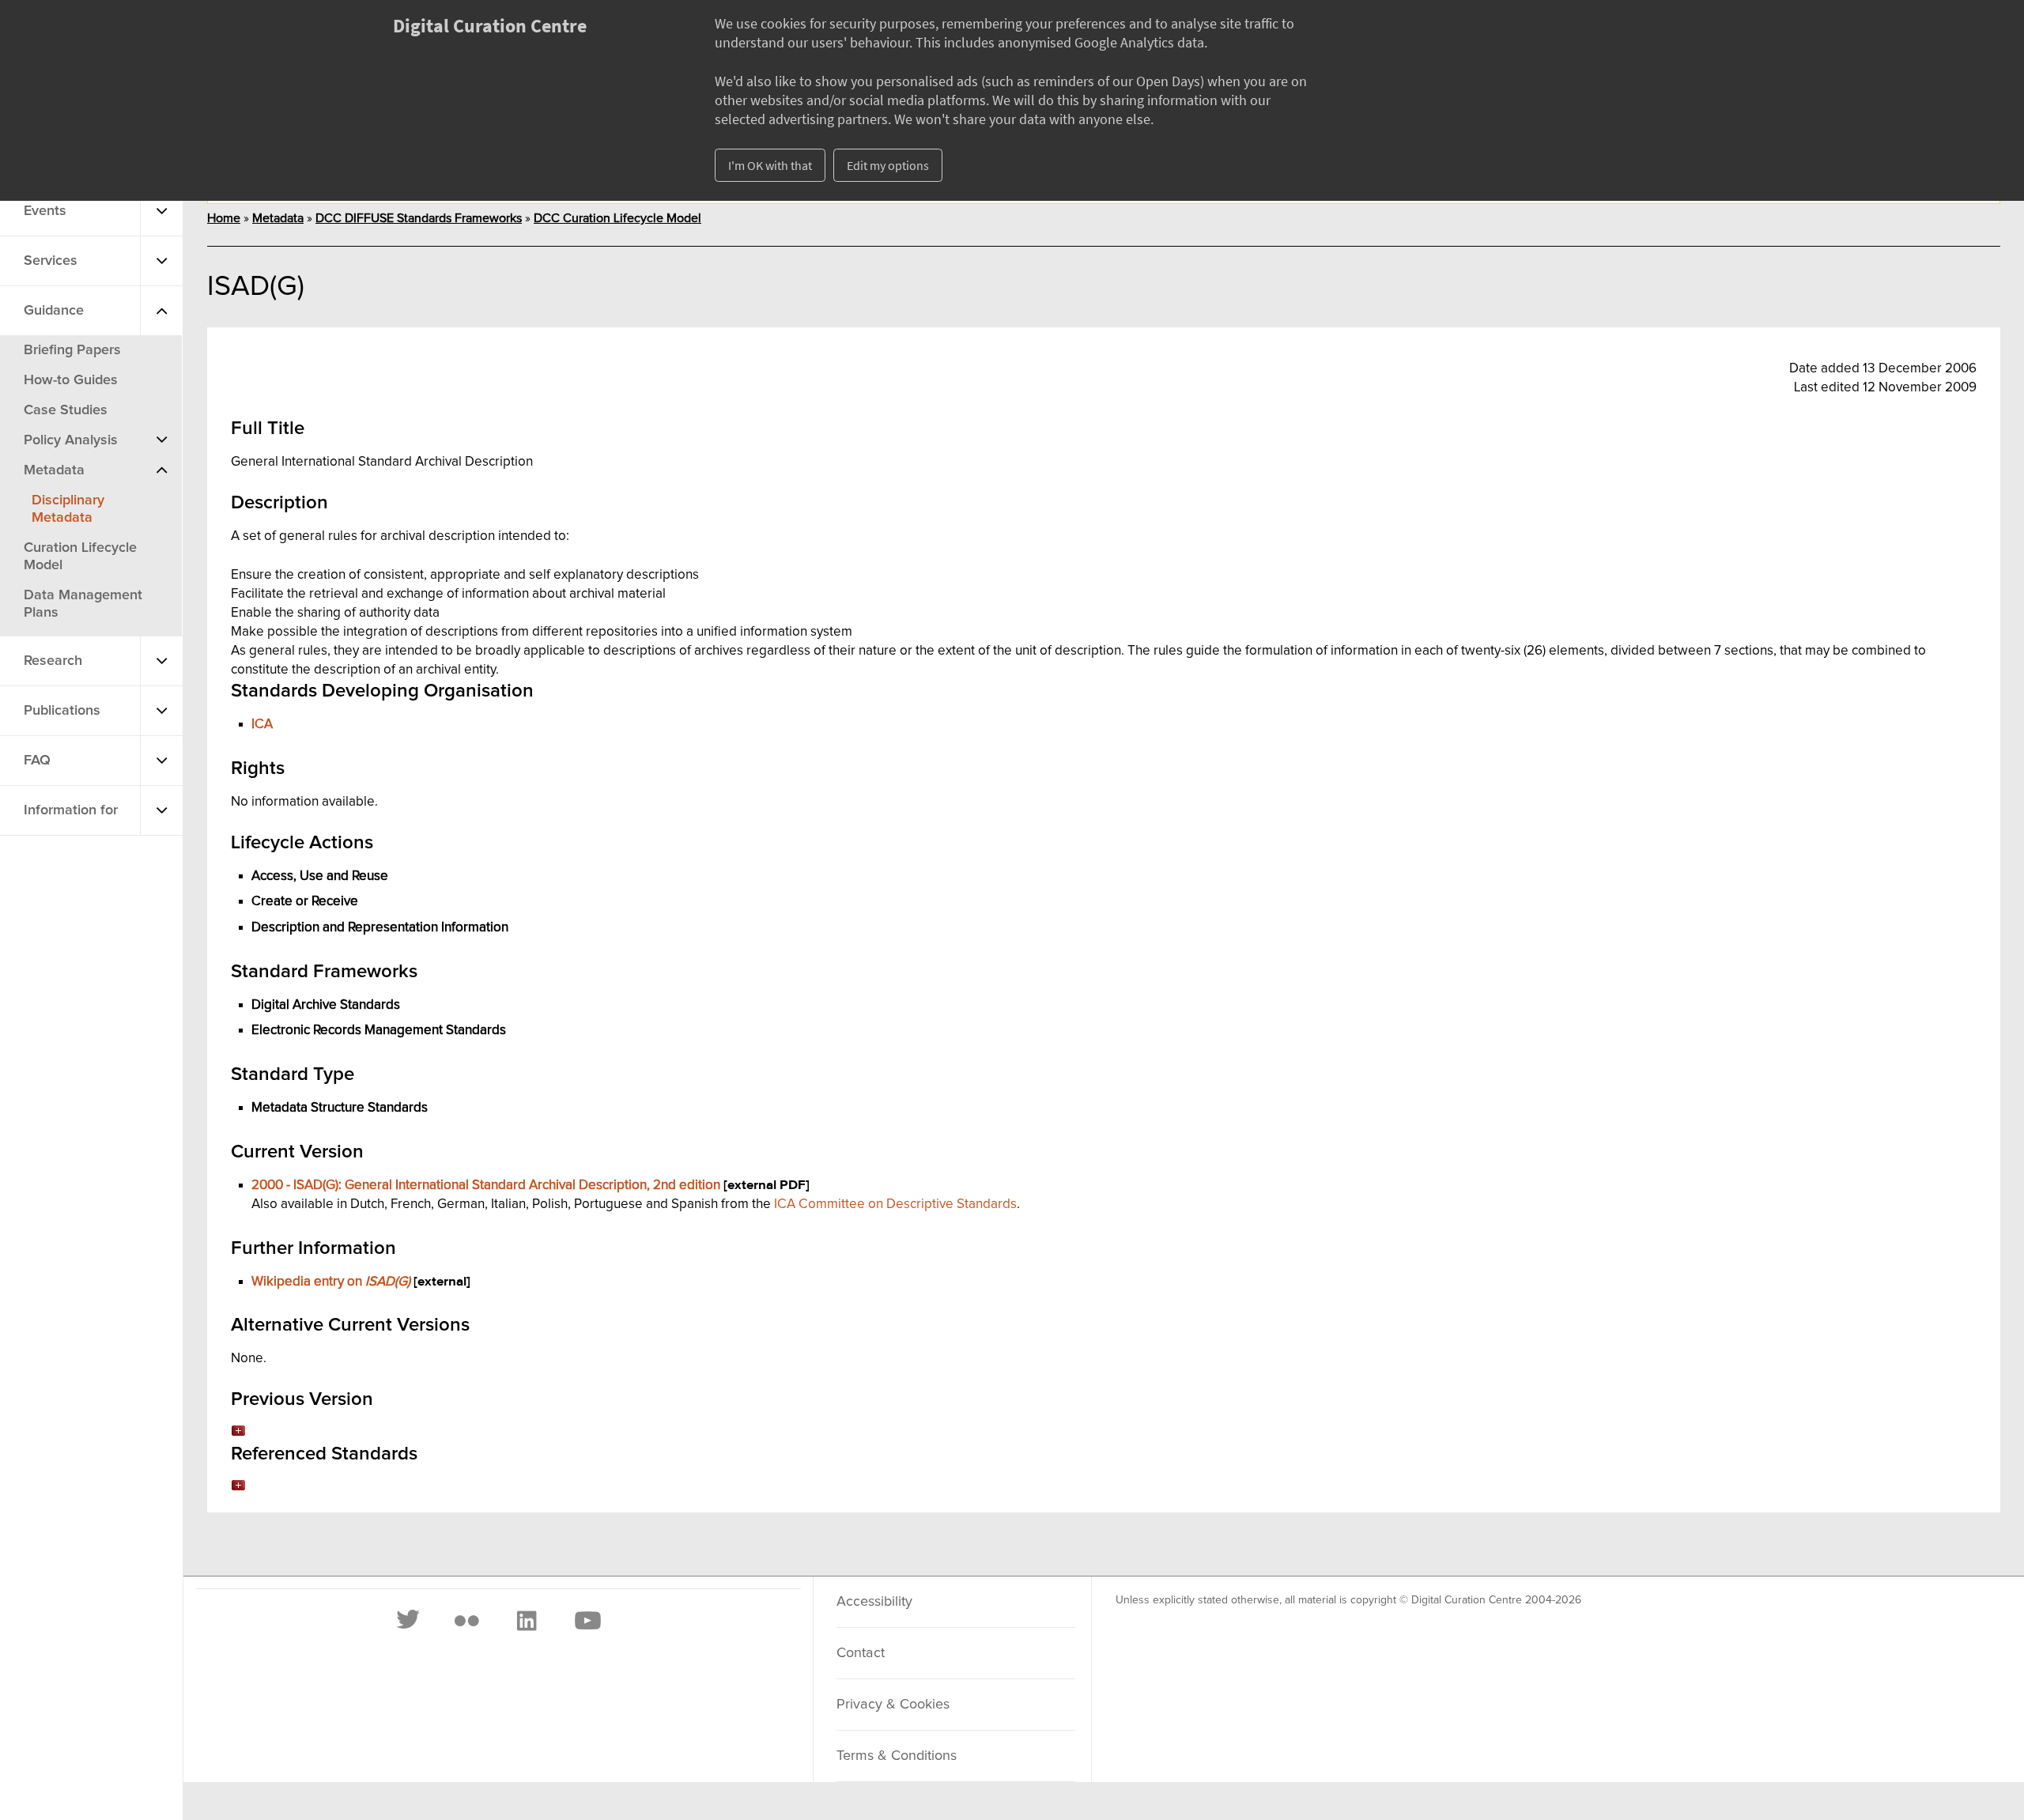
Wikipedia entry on (331, 1282)
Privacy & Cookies (893, 1705)
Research (53, 661)
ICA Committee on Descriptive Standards (895, 1204)
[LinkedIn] (526, 1621)
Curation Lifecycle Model (80, 557)
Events (45, 211)
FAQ (37, 761)
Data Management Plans (83, 604)
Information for (71, 810)
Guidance (54, 311)
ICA (262, 724)
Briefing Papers (72, 350)
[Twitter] (409, 1621)
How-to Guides (71, 380)
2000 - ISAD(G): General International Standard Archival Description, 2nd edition (486, 1185)
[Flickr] (466, 1621)
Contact (861, 1653)
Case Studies (66, 410)
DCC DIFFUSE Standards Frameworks (419, 218)
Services (51, 261)
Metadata (54, 470)
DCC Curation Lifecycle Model (617, 218)
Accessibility (874, 1602)
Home (224, 218)
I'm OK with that (770, 165)
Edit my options (888, 165)
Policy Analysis (71, 440)
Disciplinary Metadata (68, 509)
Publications (62, 711)
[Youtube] (587, 1621)
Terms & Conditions (897, 1756)
